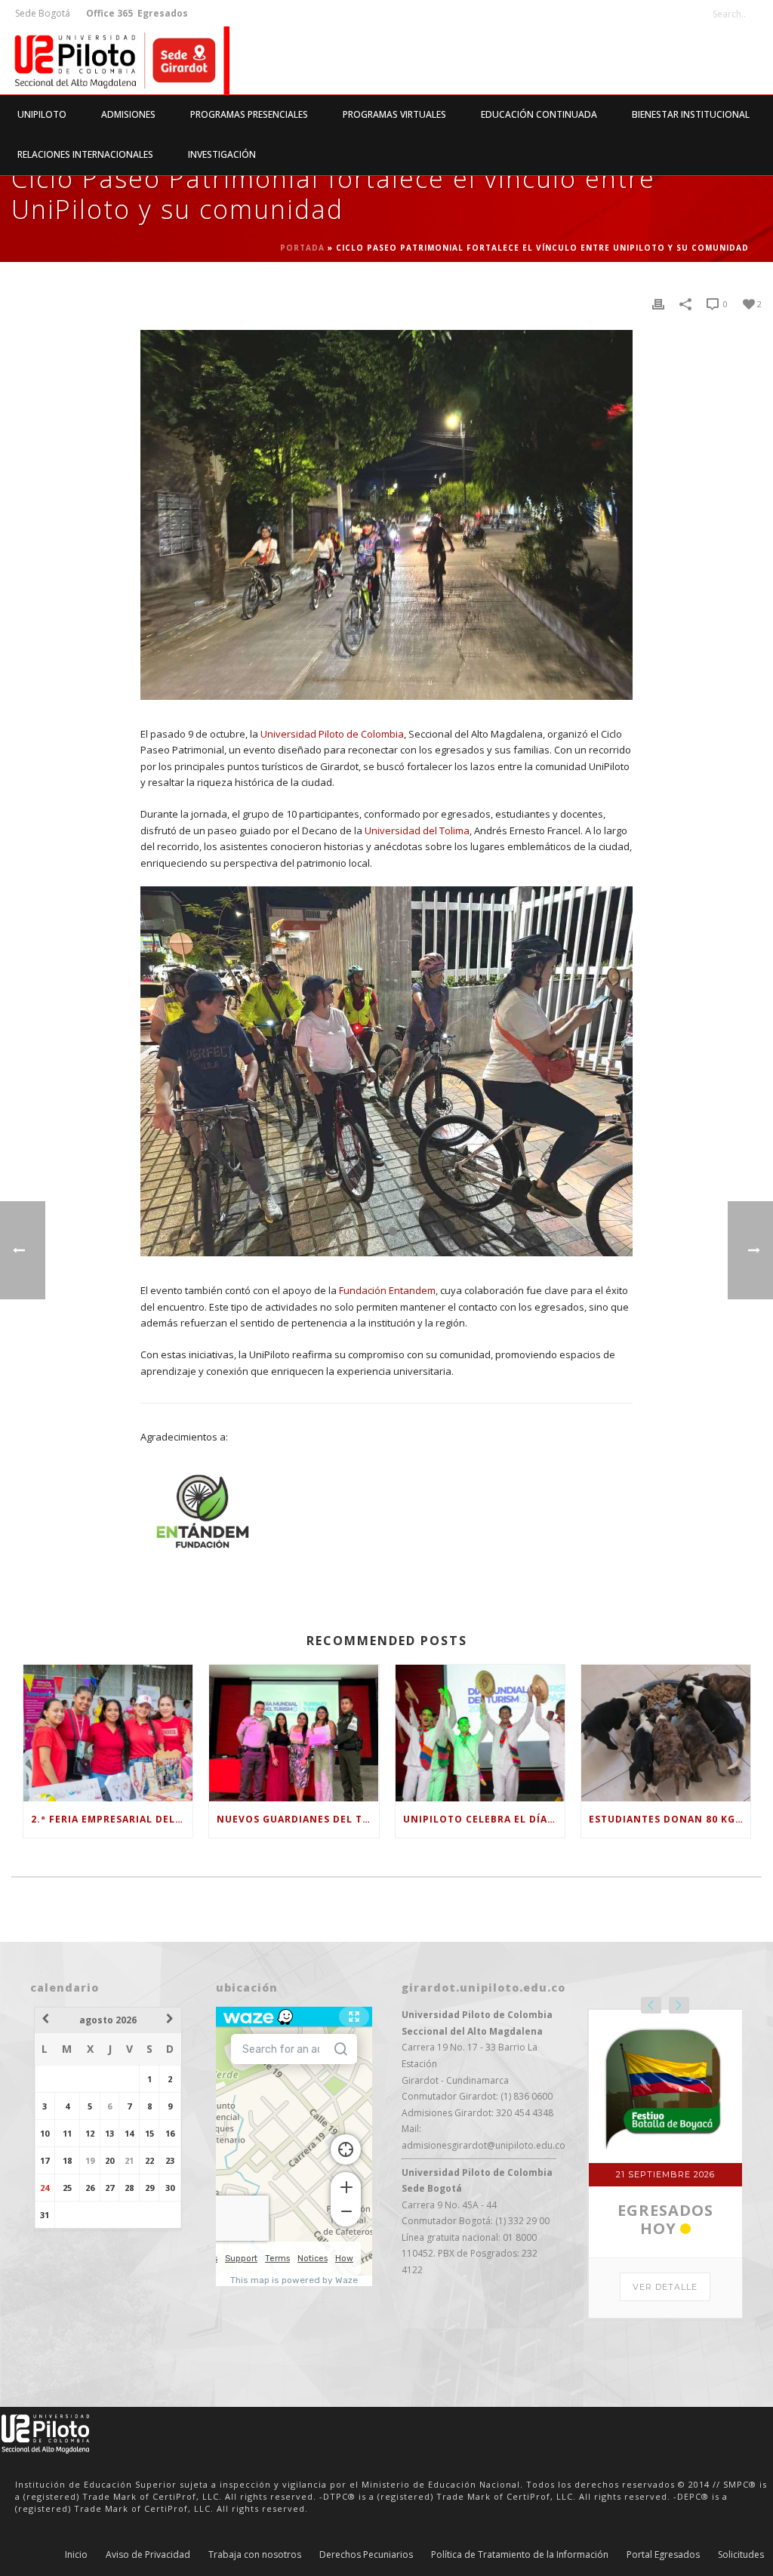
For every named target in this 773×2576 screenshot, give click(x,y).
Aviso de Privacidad (148, 2555)
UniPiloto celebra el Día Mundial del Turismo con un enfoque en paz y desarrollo (484, 1819)
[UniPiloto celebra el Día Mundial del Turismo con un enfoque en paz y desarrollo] (480, 1733)
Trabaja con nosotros (255, 2555)
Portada (302, 248)
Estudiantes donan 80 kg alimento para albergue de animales (670, 1819)
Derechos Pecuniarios (366, 2555)
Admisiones (128, 114)
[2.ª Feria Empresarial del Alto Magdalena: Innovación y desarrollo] (108, 1733)
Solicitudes (741, 2555)
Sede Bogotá (44, 13)
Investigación (222, 154)
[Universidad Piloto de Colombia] (115, 60)
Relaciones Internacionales (85, 154)
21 (129, 2160)
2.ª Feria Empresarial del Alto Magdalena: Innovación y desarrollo (112, 1819)
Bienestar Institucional (691, 114)
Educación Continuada (539, 114)
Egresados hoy (665, 2219)
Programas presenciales (249, 114)
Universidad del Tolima (417, 830)
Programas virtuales (394, 114)
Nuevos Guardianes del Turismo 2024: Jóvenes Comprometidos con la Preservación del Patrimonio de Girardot (297, 1819)
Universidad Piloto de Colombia (332, 734)
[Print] (658, 304)
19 (90, 2160)
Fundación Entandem (387, 1290)
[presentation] (651, 2005)
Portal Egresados (663, 2555)
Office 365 (109, 13)
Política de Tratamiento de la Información (520, 2555)
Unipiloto (42, 114)
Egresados (162, 13)
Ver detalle (665, 2287)
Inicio (76, 2555)
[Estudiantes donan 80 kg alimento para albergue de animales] (666, 1733)
